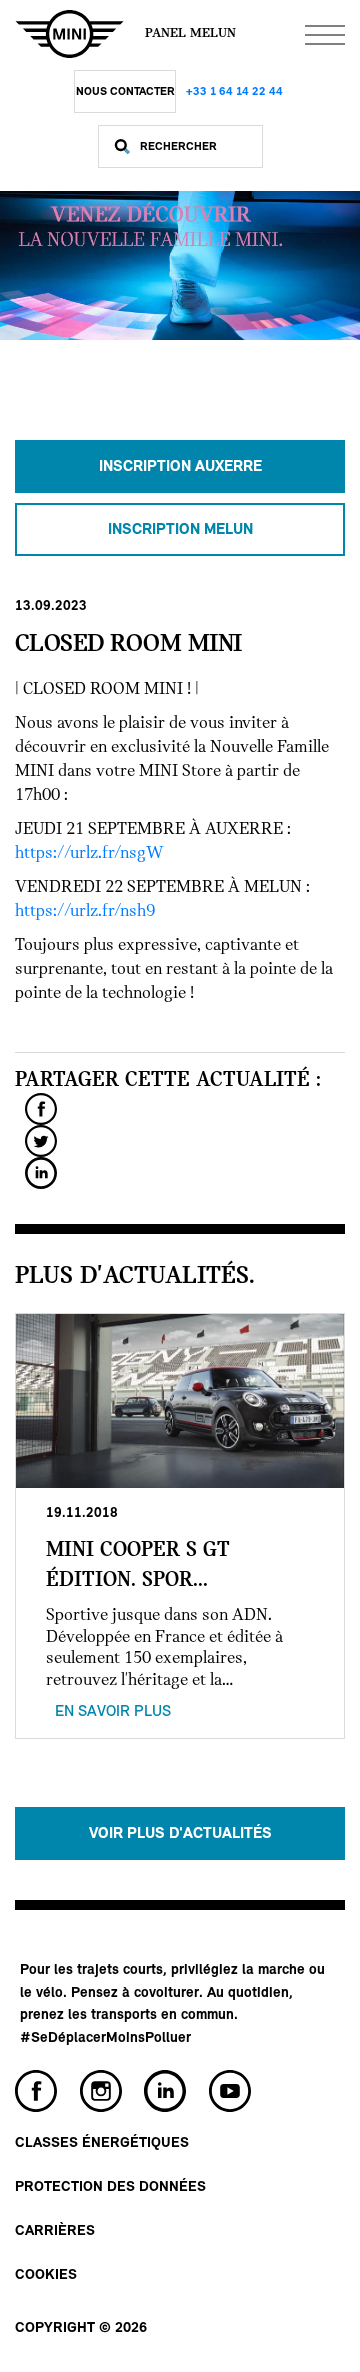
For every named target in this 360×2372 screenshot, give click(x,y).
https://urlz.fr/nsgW (89, 854)
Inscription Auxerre (180, 467)
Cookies (46, 2275)
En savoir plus (113, 1712)
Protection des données (110, 2187)
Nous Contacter (125, 92)
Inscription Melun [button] (180, 530)
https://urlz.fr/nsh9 (85, 912)
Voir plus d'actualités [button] (180, 1834)
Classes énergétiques (102, 2143)
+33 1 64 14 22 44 (234, 92)
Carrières (55, 2231)
